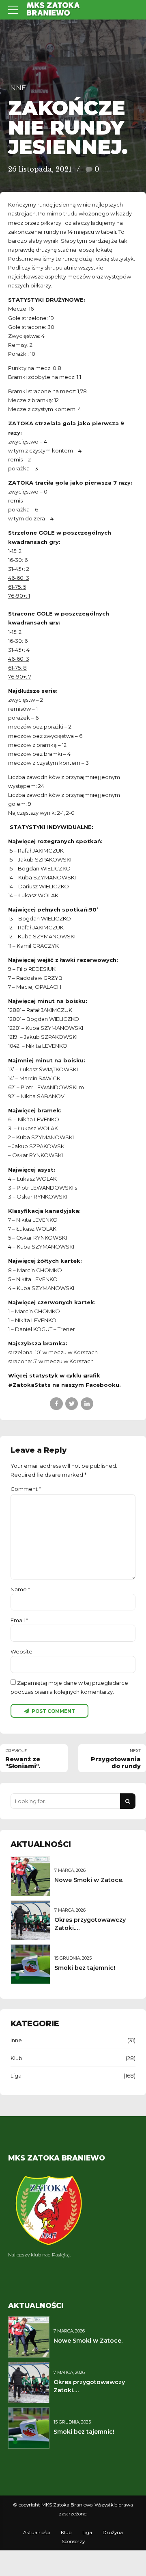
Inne (17, 88)
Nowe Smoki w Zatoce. (89, 1880)
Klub (16, 2058)
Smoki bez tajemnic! (85, 1968)
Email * (19, 1620)
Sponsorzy (73, 2541)
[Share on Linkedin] (87, 1404)
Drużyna (113, 2532)
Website (21, 1651)
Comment (26, 1489)
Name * (20, 1589)
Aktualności (37, 2532)
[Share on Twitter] (72, 1404)
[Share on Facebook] (56, 1404)
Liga (16, 2076)
